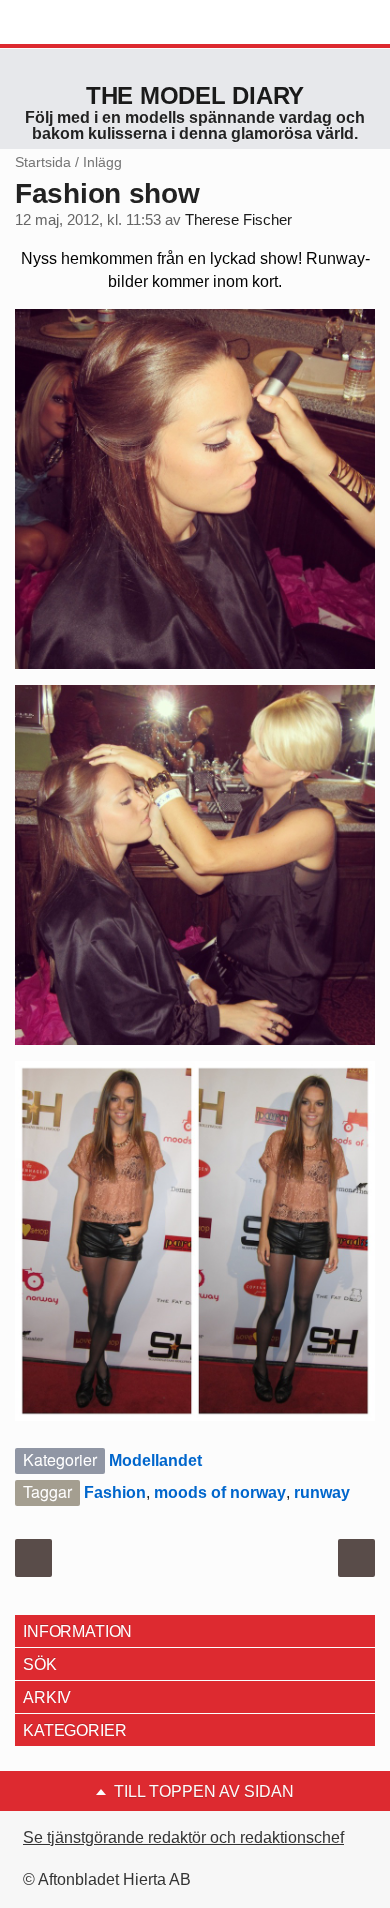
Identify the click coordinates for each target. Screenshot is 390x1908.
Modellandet (155, 1460)
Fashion (115, 1492)
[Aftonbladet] (90, 23)
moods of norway (220, 1492)
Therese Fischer (238, 220)
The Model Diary (195, 95)
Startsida (43, 162)
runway (322, 1492)
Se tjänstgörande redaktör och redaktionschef (183, 1837)
